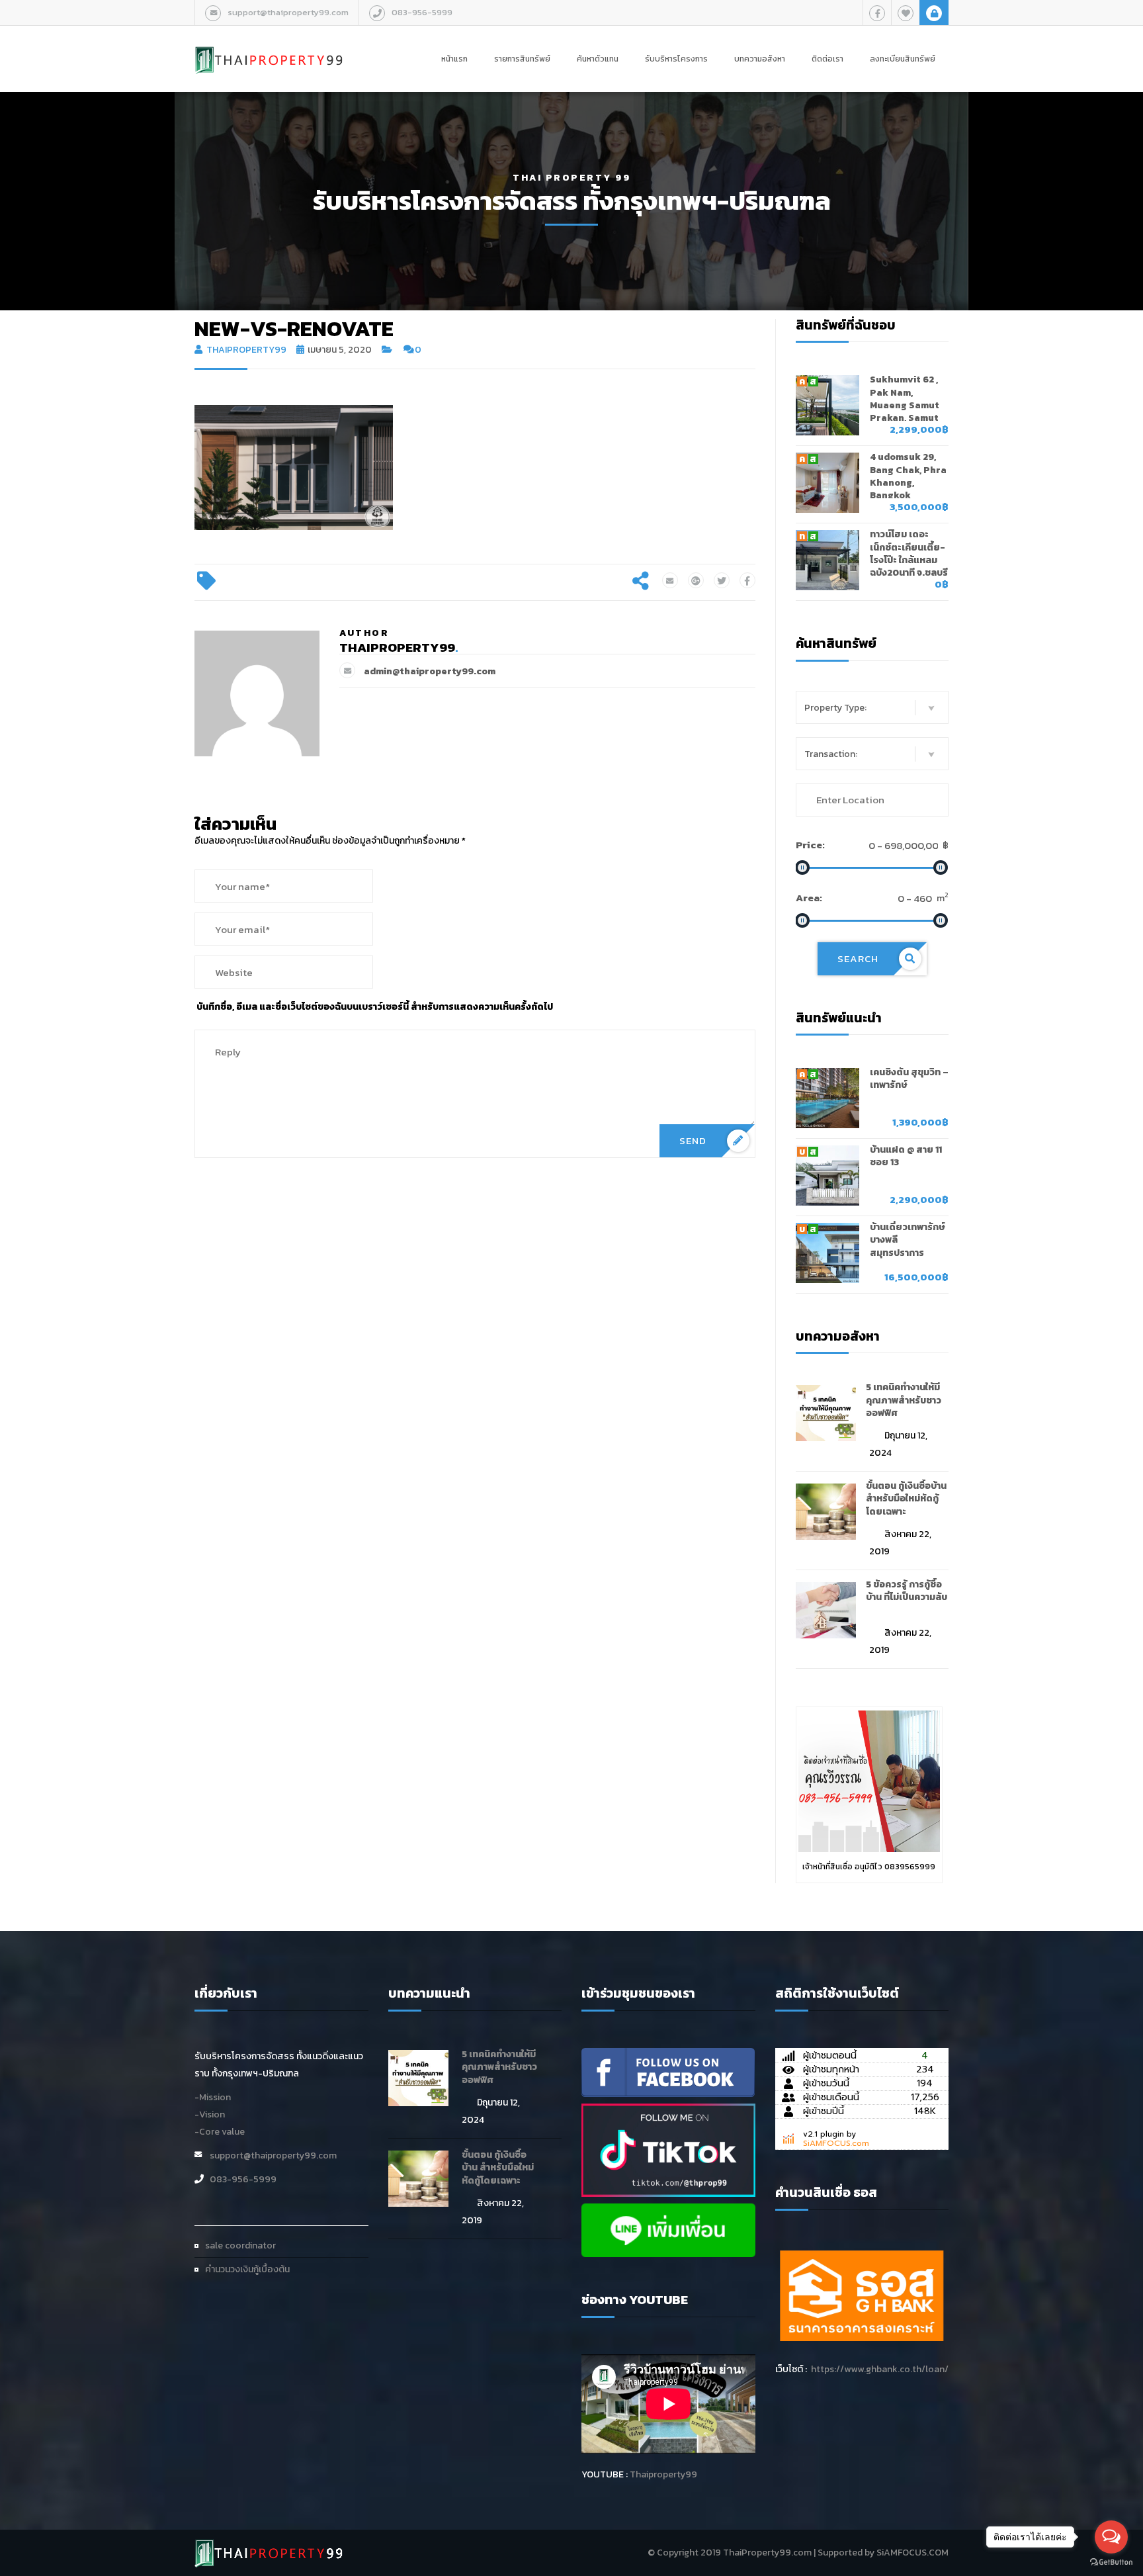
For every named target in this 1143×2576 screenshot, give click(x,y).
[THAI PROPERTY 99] (269, 46)
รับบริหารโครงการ (676, 59)
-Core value (220, 2132)
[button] (872, 707)
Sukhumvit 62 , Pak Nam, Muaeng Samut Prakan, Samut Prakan (905, 405)
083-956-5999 (422, 12)
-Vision (210, 2114)
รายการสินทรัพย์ (522, 59)
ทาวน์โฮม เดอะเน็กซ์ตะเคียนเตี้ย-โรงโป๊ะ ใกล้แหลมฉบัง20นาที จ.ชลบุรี (909, 554)
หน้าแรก (454, 59)
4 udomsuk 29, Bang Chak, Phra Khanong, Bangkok (908, 476)
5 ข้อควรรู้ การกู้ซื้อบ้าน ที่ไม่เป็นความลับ (907, 1591)
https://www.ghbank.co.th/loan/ (880, 2369)
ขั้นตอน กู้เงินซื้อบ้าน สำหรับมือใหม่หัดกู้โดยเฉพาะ (906, 1499)
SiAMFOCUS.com (836, 2143)
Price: (810, 845)
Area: (809, 898)
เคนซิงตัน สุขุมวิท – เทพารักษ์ (909, 1079)
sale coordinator (240, 2245)
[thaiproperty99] (668, 2071)
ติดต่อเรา (827, 59)
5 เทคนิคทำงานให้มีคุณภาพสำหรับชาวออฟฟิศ (904, 1400)
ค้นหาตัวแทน (598, 59)
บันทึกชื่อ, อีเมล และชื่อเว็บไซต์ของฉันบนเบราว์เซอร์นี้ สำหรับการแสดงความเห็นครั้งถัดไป (375, 1007)
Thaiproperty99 (663, 2474)
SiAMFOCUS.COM (912, 2553)
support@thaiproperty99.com (288, 12)
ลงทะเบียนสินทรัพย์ (903, 59)
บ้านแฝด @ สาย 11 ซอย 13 (906, 1156)
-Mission (213, 2097)
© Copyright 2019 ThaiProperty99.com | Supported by (761, 2553)
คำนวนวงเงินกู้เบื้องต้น (247, 2269)
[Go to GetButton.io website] (1111, 2562)
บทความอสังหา (760, 59)
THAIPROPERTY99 (246, 350)
